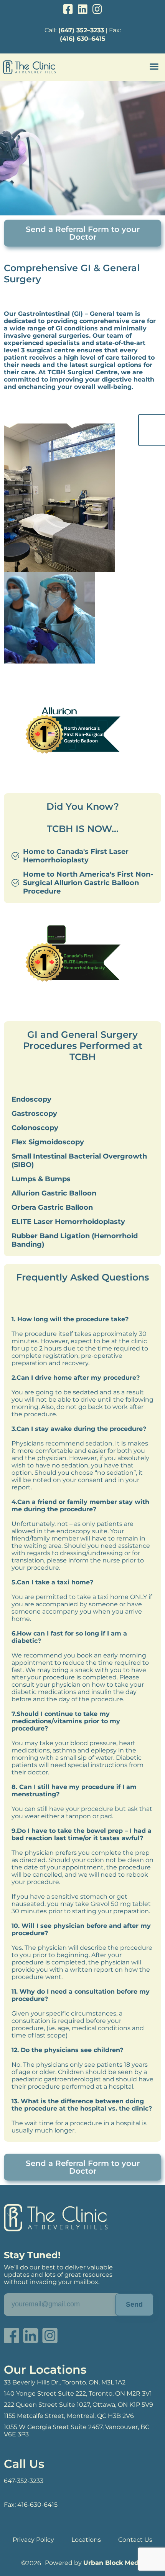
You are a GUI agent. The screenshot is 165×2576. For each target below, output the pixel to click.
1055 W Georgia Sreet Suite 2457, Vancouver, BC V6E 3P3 (77, 2431)
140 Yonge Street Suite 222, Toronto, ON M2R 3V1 (78, 2393)
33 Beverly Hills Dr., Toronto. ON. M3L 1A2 (65, 2382)
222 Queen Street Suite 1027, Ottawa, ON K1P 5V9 (78, 2405)
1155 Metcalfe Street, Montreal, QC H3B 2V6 (69, 2416)
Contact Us (135, 2540)
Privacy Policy (33, 2540)
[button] (154, 67)
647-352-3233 (24, 2481)
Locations (86, 2540)
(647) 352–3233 (81, 30)
